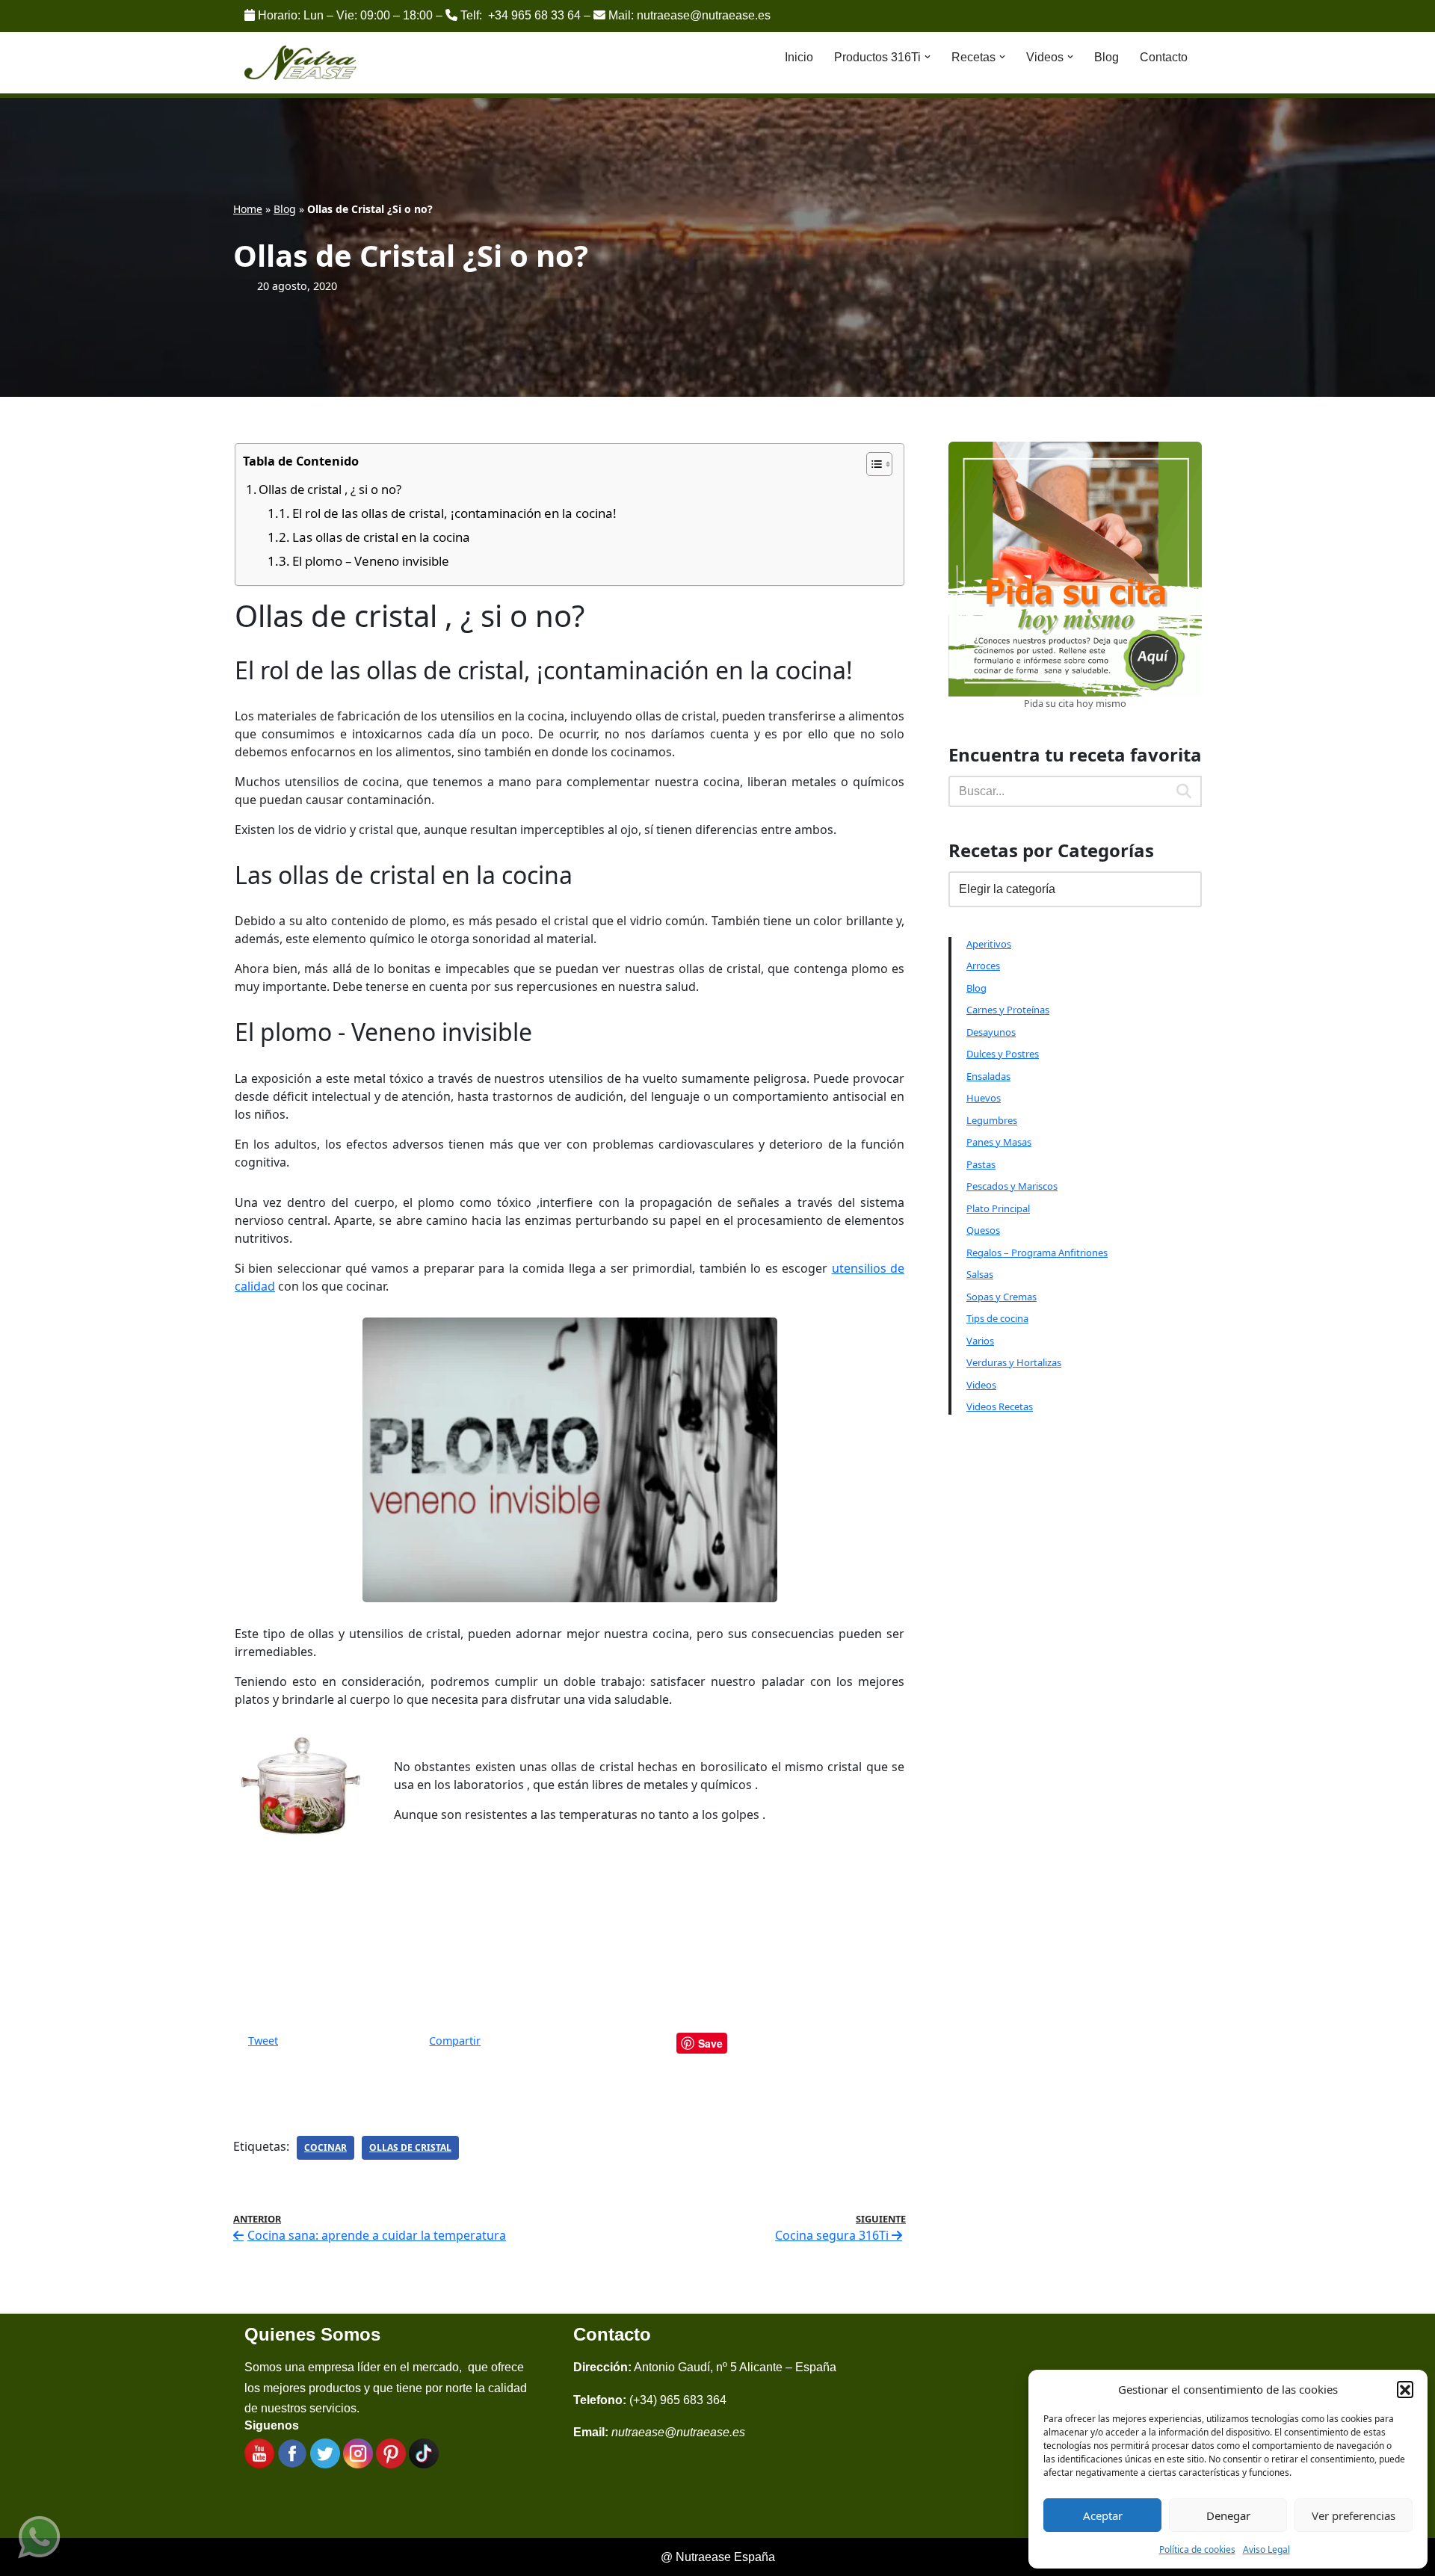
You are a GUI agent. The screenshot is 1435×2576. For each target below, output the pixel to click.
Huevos (984, 1098)
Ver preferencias (1354, 2515)
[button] (1405, 2389)
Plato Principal (998, 1208)
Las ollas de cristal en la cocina (381, 537)
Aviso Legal (1266, 2549)
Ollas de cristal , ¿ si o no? (330, 489)
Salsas (980, 1274)
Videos (981, 1385)
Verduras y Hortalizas (1014, 1362)
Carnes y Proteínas (1008, 1010)
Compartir (455, 2041)
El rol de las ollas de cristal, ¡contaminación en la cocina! (454, 513)
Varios (980, 1341)
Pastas (981, 1164)
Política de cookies (1197, 2549)
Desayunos (991, 1032)
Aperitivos (989, 944)
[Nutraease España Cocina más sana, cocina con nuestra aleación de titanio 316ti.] (301, 63)
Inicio (799, 57)
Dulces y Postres (1003, 1054)
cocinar (325, 2147)
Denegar (1228, 2515)
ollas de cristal (410, 2147)
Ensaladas (988, 1076)
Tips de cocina (997, 1318)
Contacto (1164, 57)
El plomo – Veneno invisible (371, 561)
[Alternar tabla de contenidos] (872, 464)
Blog (1107, 57)
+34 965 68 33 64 (534, 15)
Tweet (263, 2041)
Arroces (983, 966)
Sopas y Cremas (1002, 1297)
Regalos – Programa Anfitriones (1037, 1253)
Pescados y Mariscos (1012, 1186)
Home (248, 209)
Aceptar (1103, 2515)
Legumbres (992, 1120)
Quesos (983, 1230)
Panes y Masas (999, 1142)
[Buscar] (1185, 791)
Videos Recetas (1000, 1406)
